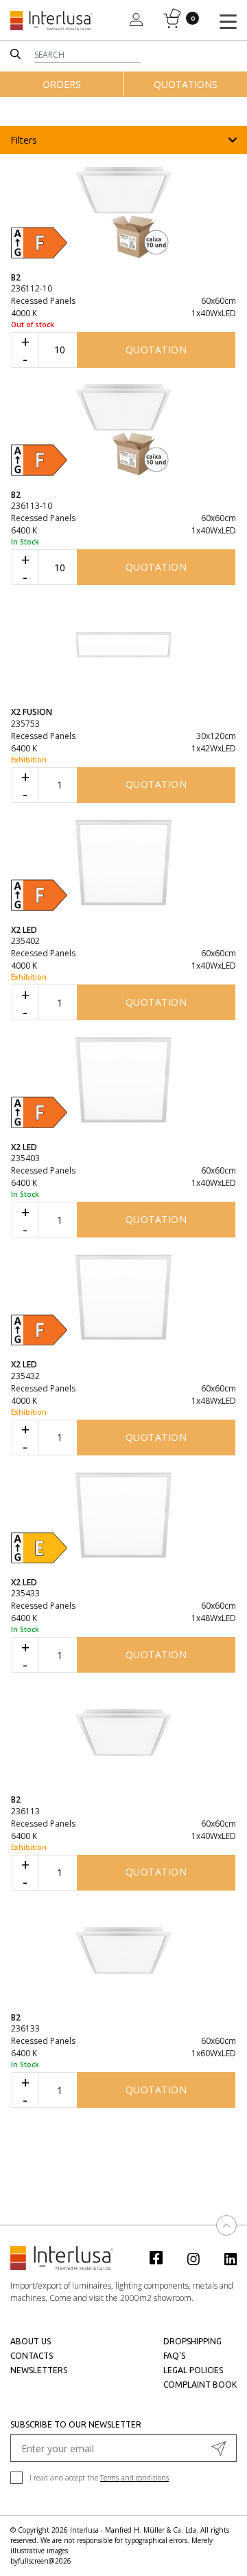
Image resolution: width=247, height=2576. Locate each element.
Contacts (32, 2356)
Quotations (186, 84)
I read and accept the (99, 2478)
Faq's (174, 2356)
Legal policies (193, 2370)
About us (31, 2341)
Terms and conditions (134, 2478)
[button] (123, 140)
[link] (163, 2257)
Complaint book (200, 2385)
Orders (62, 84)
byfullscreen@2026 (41, 2561)
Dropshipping (192, 2341)
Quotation (156, 350)
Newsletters (39, 2370)
